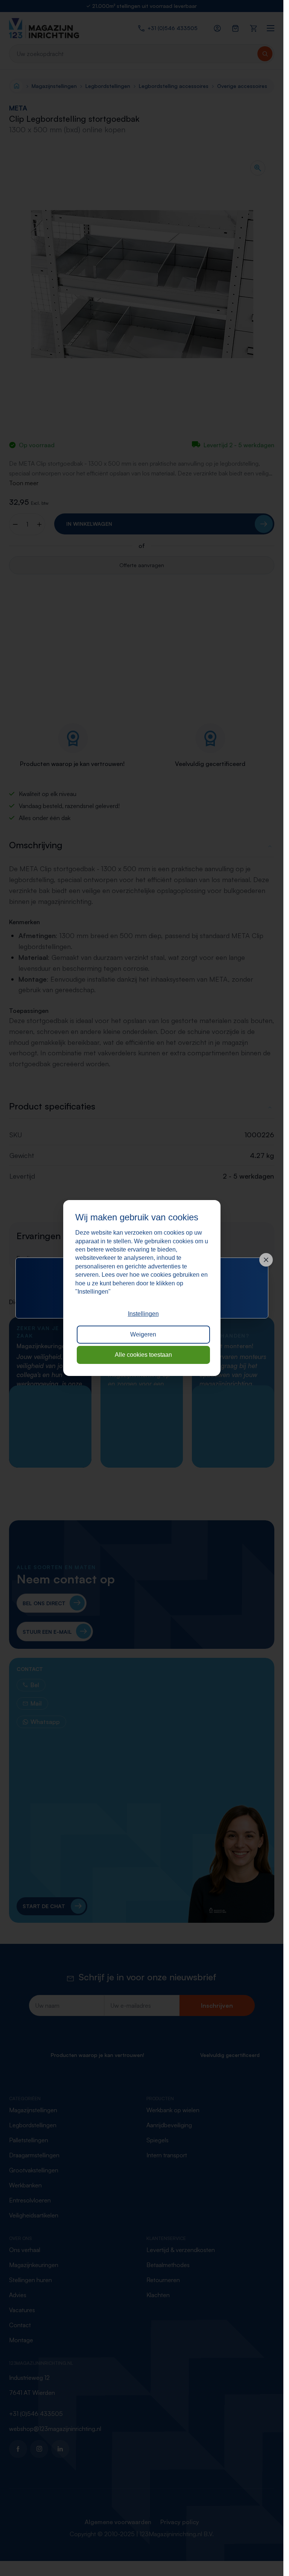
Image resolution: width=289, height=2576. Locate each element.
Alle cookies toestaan (143, 1355)
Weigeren (143, 1334)
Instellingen (143, 1314)
